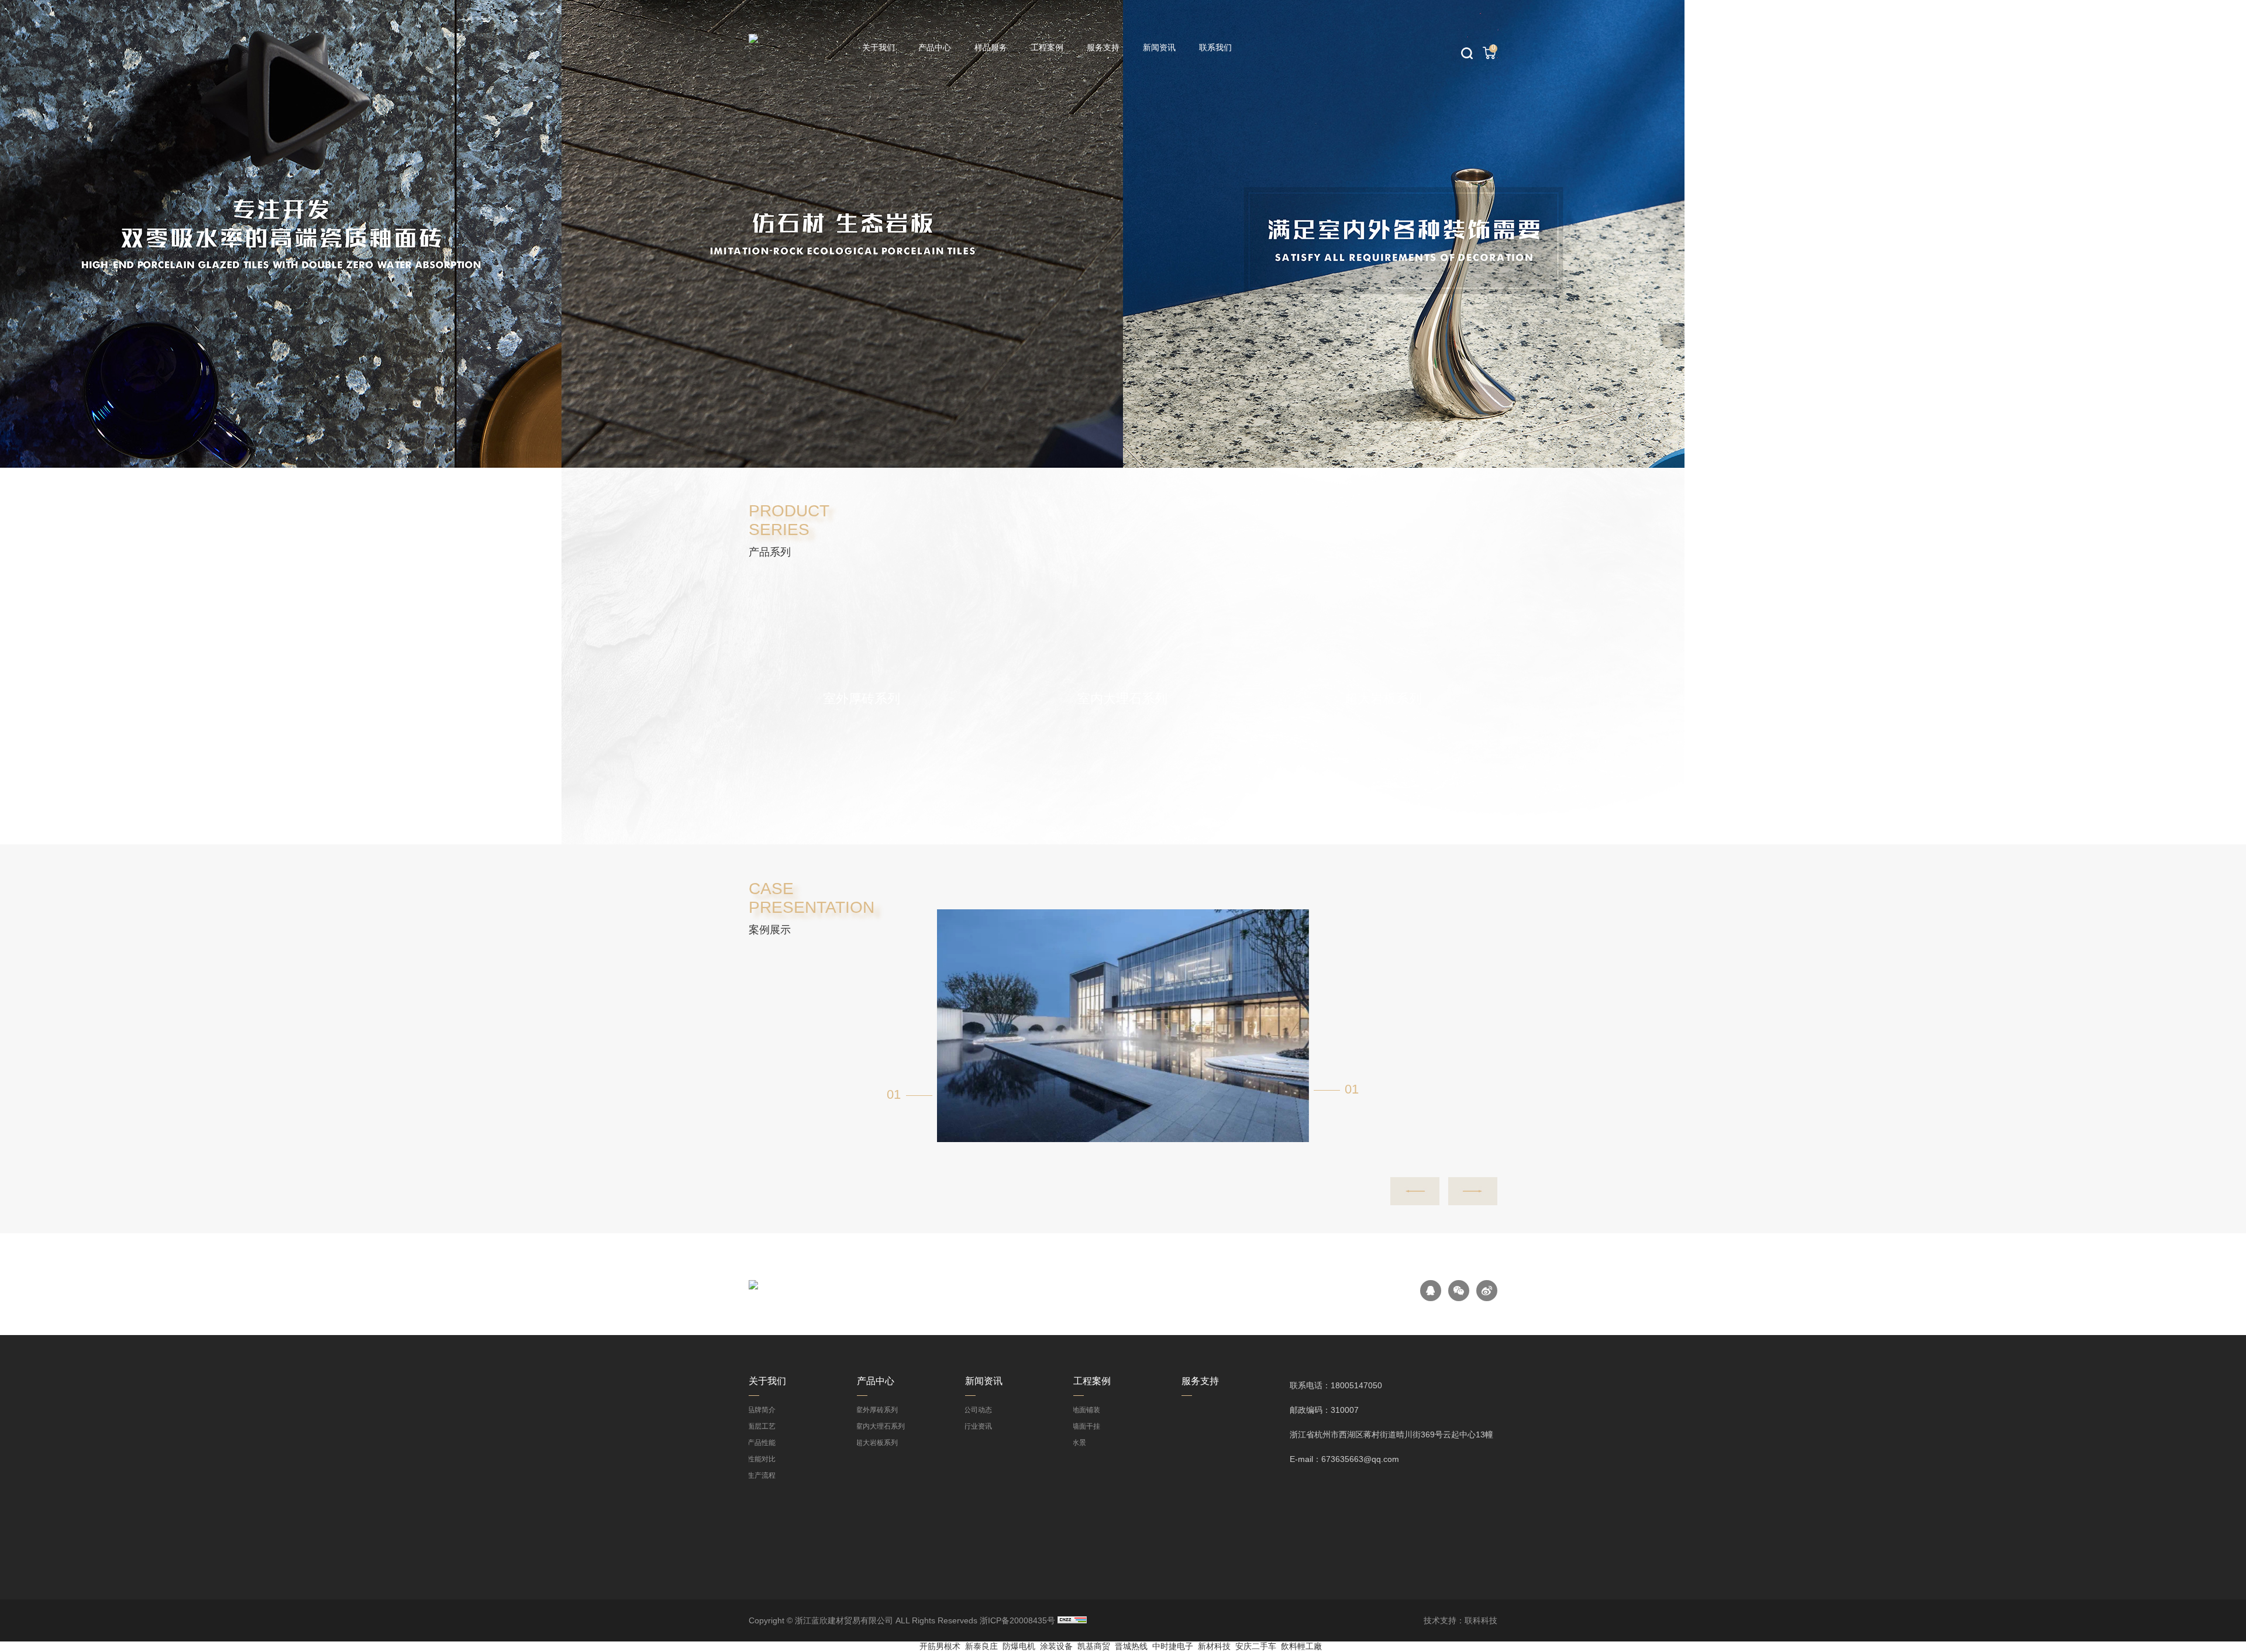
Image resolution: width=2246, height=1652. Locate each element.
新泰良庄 (981, 1646)
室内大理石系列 (881, 1426)
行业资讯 (979, 1426)
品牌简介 (762, 1410)
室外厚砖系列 (877, 1410)
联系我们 (1215, 47)
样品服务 (991, 47)
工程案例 (1047, 47)
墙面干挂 (1087, 1426)
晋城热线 (1131, 1646)
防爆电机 (1019, 1646)
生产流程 (762, 1475)
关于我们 (879, 47)
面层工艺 (762, 1426)
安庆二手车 (1256, 1646)
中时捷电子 (1173, 1646)
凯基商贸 (1094, 1646)
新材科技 (1214, 1646)
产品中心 (935, 47)
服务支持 (1103, 47)
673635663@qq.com (1360, 1459)
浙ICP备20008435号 (1017, 1620)
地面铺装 (1087, 1410)
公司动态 (979, 1410)
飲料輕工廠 (1301, 1646)
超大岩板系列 (877, 1443)
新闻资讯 (1159, 47)
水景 (1080, 1443)
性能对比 (762, 1459)
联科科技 (1481, 1620)
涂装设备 (1056, 1646)
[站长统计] (1072, 1620)
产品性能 (762, 1443)
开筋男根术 (940, 1646)
